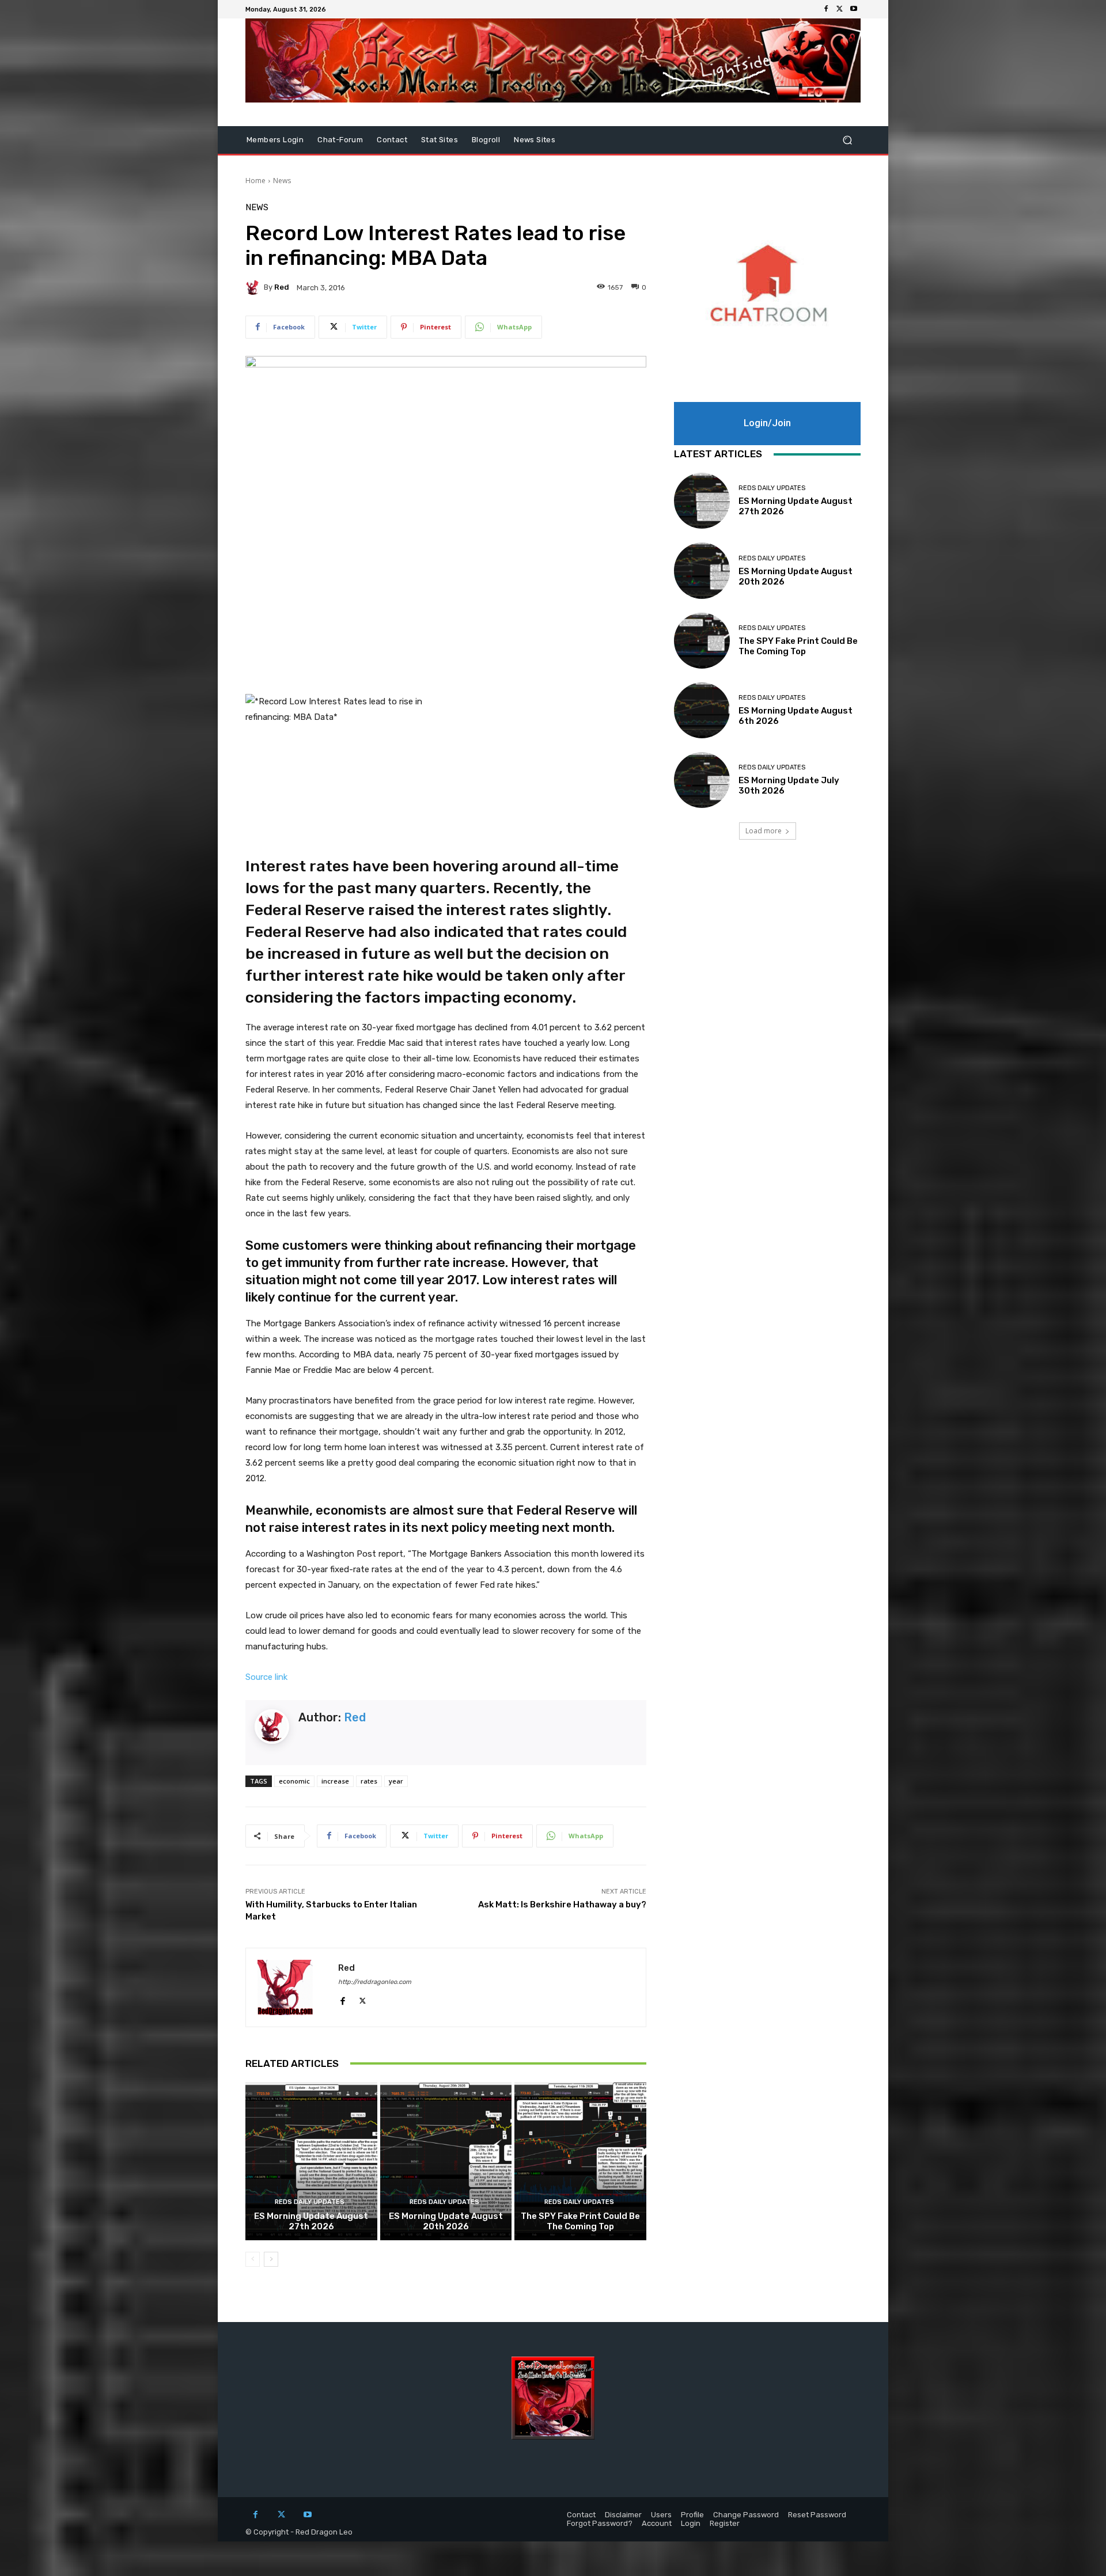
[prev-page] (253, 2259)
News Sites (535, 140)
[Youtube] (854, 9)
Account (657, 2523)
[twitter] (363, 1999)
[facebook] (342, 1999)
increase (335, 1781)
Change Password (746, 2515)
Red (282, 287)
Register (725, 2523)
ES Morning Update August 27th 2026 (311, 2221)
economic (294, 1781)
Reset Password (817, 2515)
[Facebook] (826, 9)
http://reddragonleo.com (375, 1982)
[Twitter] (840, 9)
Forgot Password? (600, 2523)
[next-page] (271, 2259)
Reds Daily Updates (310, 2202)
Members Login (275, 140)
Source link (266, 1677)
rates (369, 1781)
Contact (392, 140)
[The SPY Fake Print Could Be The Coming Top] (580, 2161)
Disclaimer (623, 2515)
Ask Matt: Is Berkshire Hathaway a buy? (562, 1905)
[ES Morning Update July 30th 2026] (702, 780)
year (396, 1781)
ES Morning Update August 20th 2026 (446, 2221)
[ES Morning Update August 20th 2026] (446, 2161)
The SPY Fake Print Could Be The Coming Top (580, 2221)
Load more (764, 831)
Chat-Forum (340, 140)
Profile (692, 2515)
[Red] (255, 287)
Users (661, 2515)
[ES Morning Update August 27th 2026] (311, 2161)
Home (255, 181)
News (282, 181)
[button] (847, 140)
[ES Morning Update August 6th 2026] (702, 710)
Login (691, 2523)
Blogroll (486, 140)
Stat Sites (440, 140)
